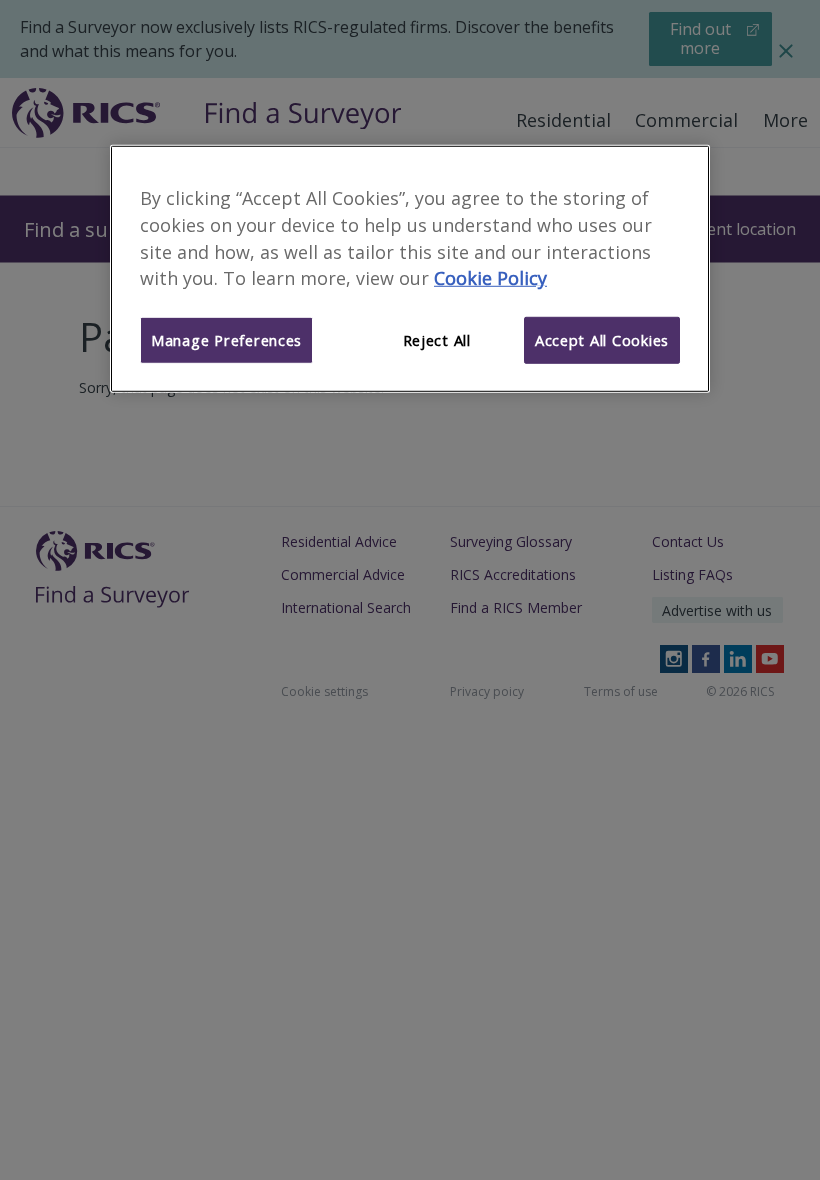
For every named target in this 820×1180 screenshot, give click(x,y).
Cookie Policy (490, 278)
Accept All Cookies (602, 340)
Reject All (437, 340)
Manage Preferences (226, 340)
